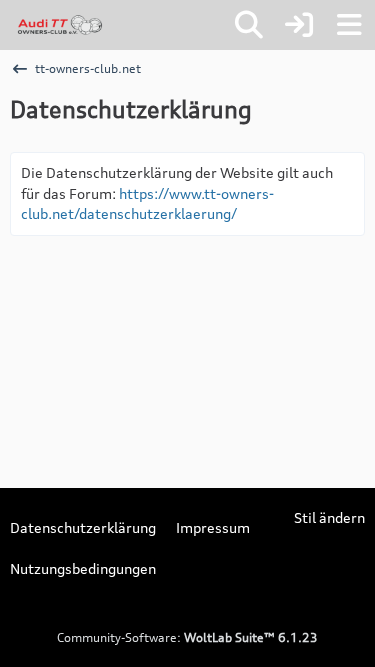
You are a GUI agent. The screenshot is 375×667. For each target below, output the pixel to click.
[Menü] (349, 25)
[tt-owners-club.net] (60, 25)
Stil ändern (329, 517)
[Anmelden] (299, 25)
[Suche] (249, 25)
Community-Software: (187, 637)
